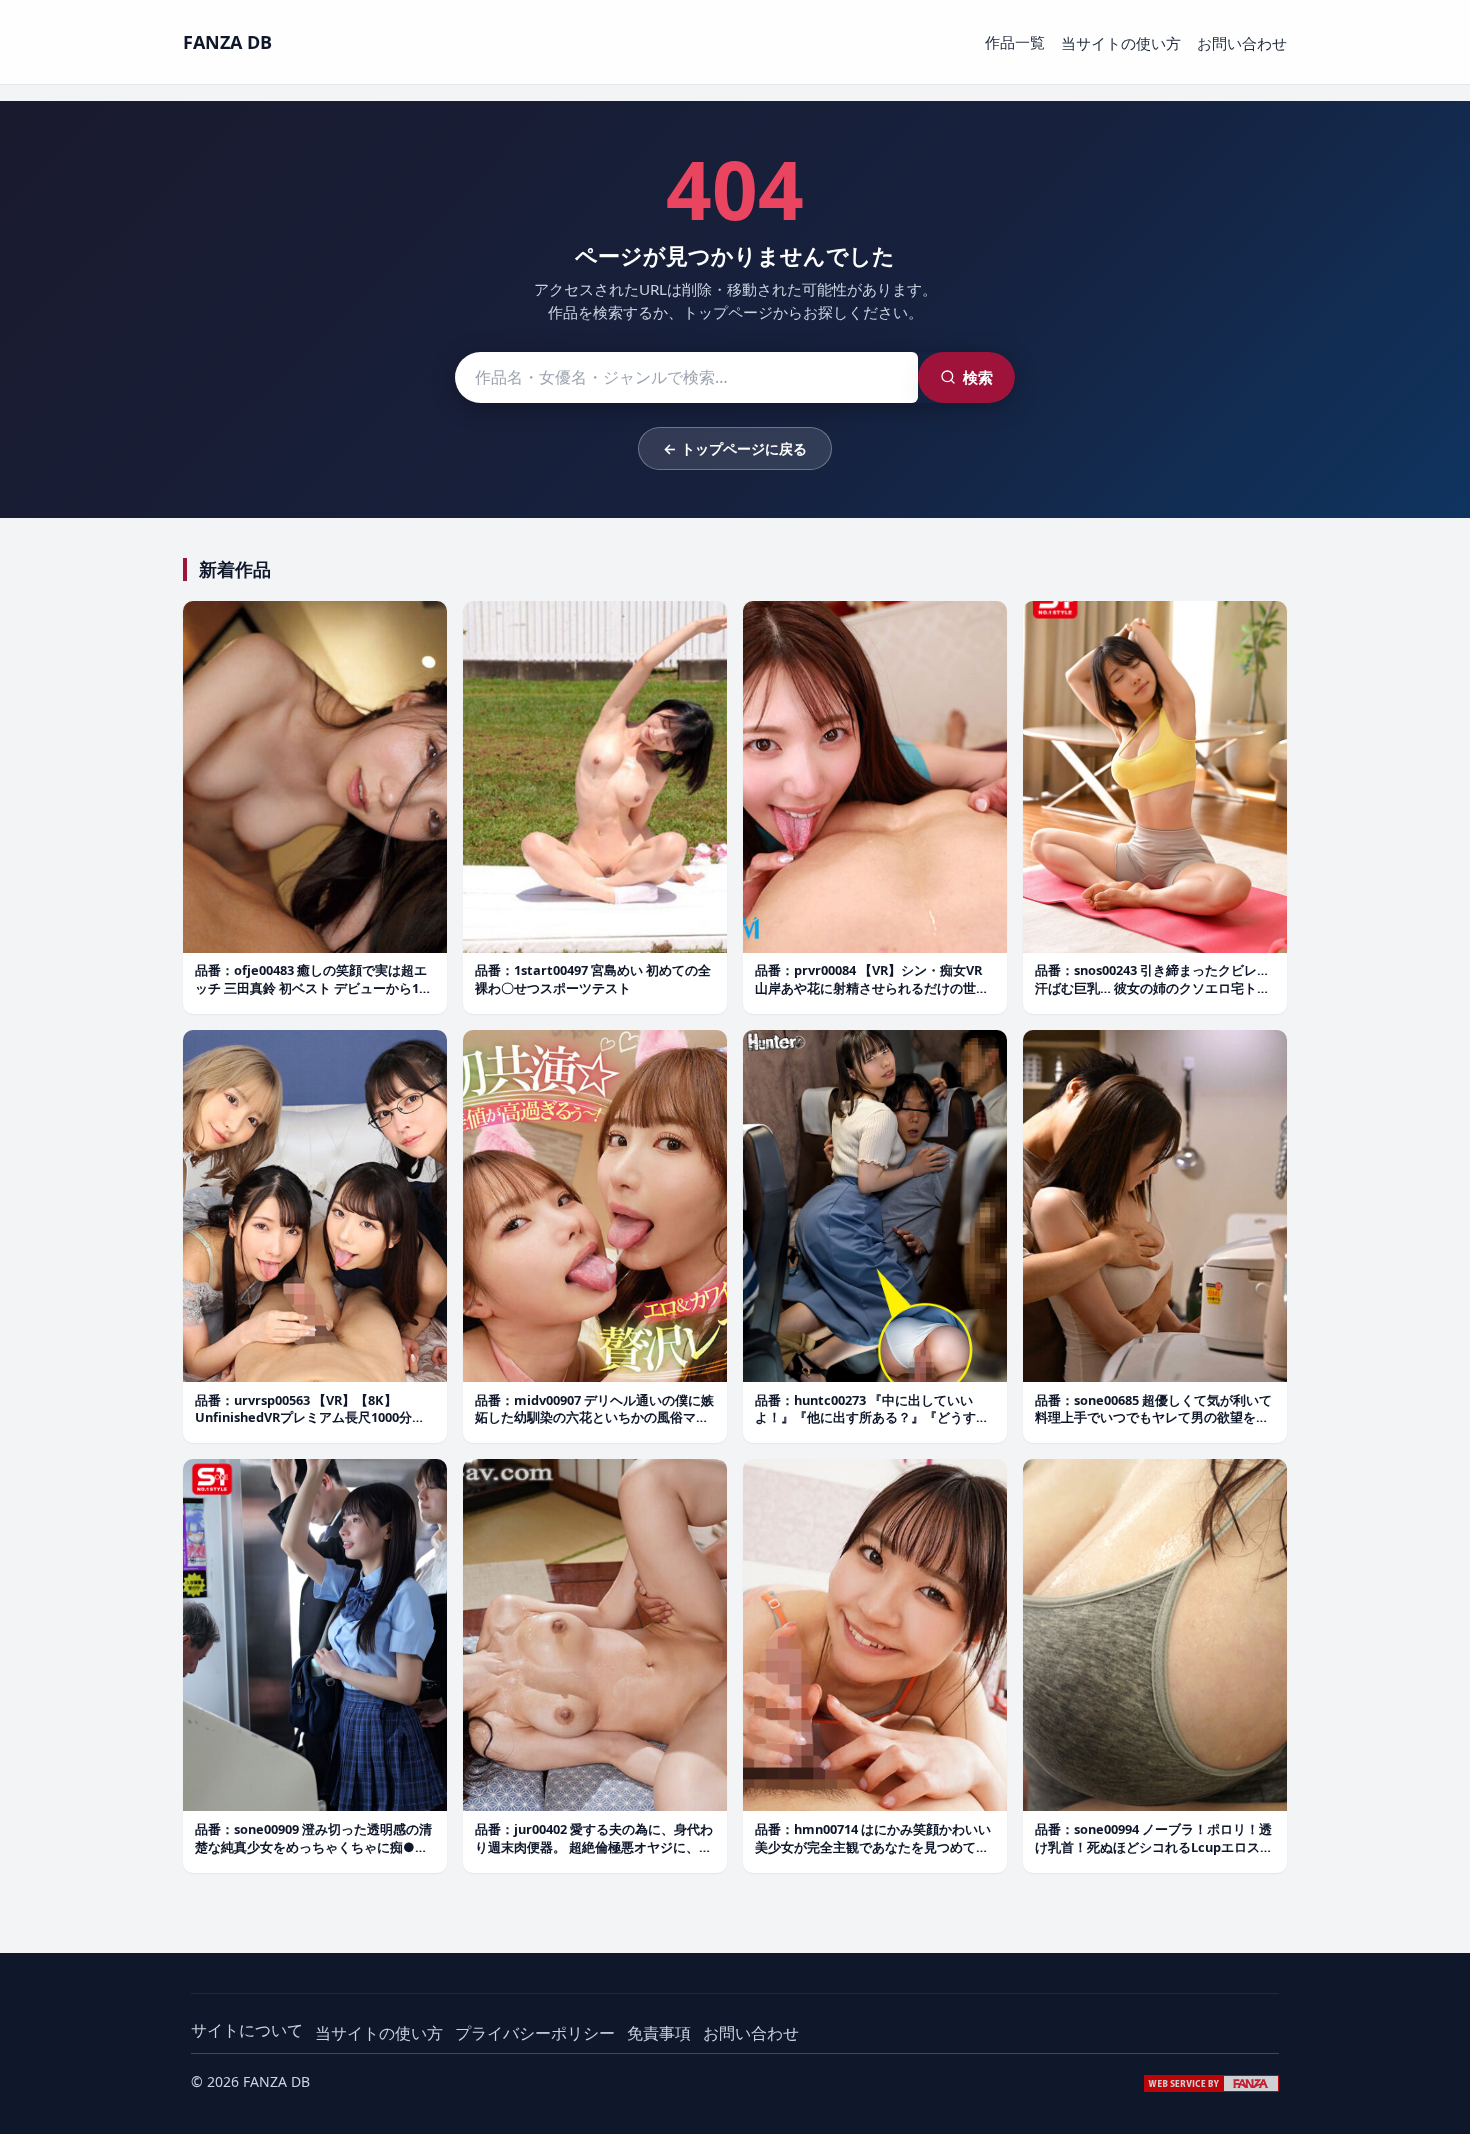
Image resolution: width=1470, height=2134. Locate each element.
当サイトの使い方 (1121, 43)
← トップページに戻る (735, 448)
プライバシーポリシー (535, 2033)
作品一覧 (1015, 42)
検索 (978, 377)
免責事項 (659, 2033)
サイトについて (247, 2030)
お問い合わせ (1242, 43)
